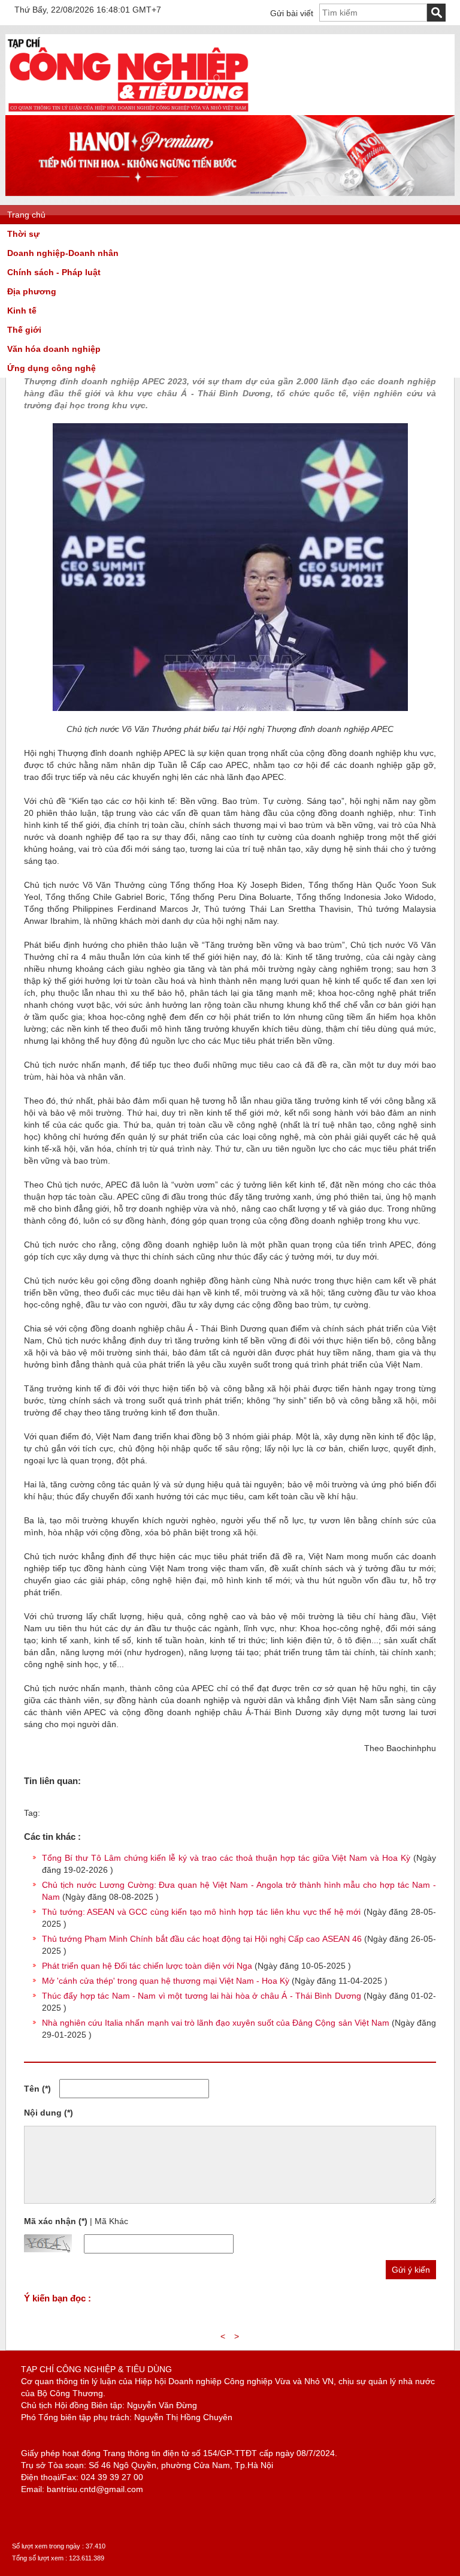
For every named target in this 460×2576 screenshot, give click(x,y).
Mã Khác (111, 2221)
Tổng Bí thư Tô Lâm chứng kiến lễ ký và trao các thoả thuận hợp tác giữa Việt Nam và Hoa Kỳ (226, 1858)
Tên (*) (37, 2089)
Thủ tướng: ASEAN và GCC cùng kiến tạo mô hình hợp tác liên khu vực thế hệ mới (201, 1912)
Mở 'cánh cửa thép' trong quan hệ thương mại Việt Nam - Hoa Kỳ (166, 1981)
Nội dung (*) (49, 2113)
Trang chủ (26, 215)
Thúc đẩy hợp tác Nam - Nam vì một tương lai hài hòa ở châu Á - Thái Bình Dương (202, 1996)
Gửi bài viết (292, 13)
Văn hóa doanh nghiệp (54, 349)
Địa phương (32, 291)
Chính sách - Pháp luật (54, 272)
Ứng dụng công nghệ (52, 368)
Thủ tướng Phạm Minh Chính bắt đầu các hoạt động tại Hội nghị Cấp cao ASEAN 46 (202, 1939)
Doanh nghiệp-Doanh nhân (63, 253)
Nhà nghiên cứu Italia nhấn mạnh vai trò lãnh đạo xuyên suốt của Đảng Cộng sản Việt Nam (216, 2023)
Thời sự (23, 234)
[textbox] (373, 13)
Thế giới (24, 330)
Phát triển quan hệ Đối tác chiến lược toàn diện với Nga (147, 1966)
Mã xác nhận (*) (56, 2221)
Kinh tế (22, 311)
